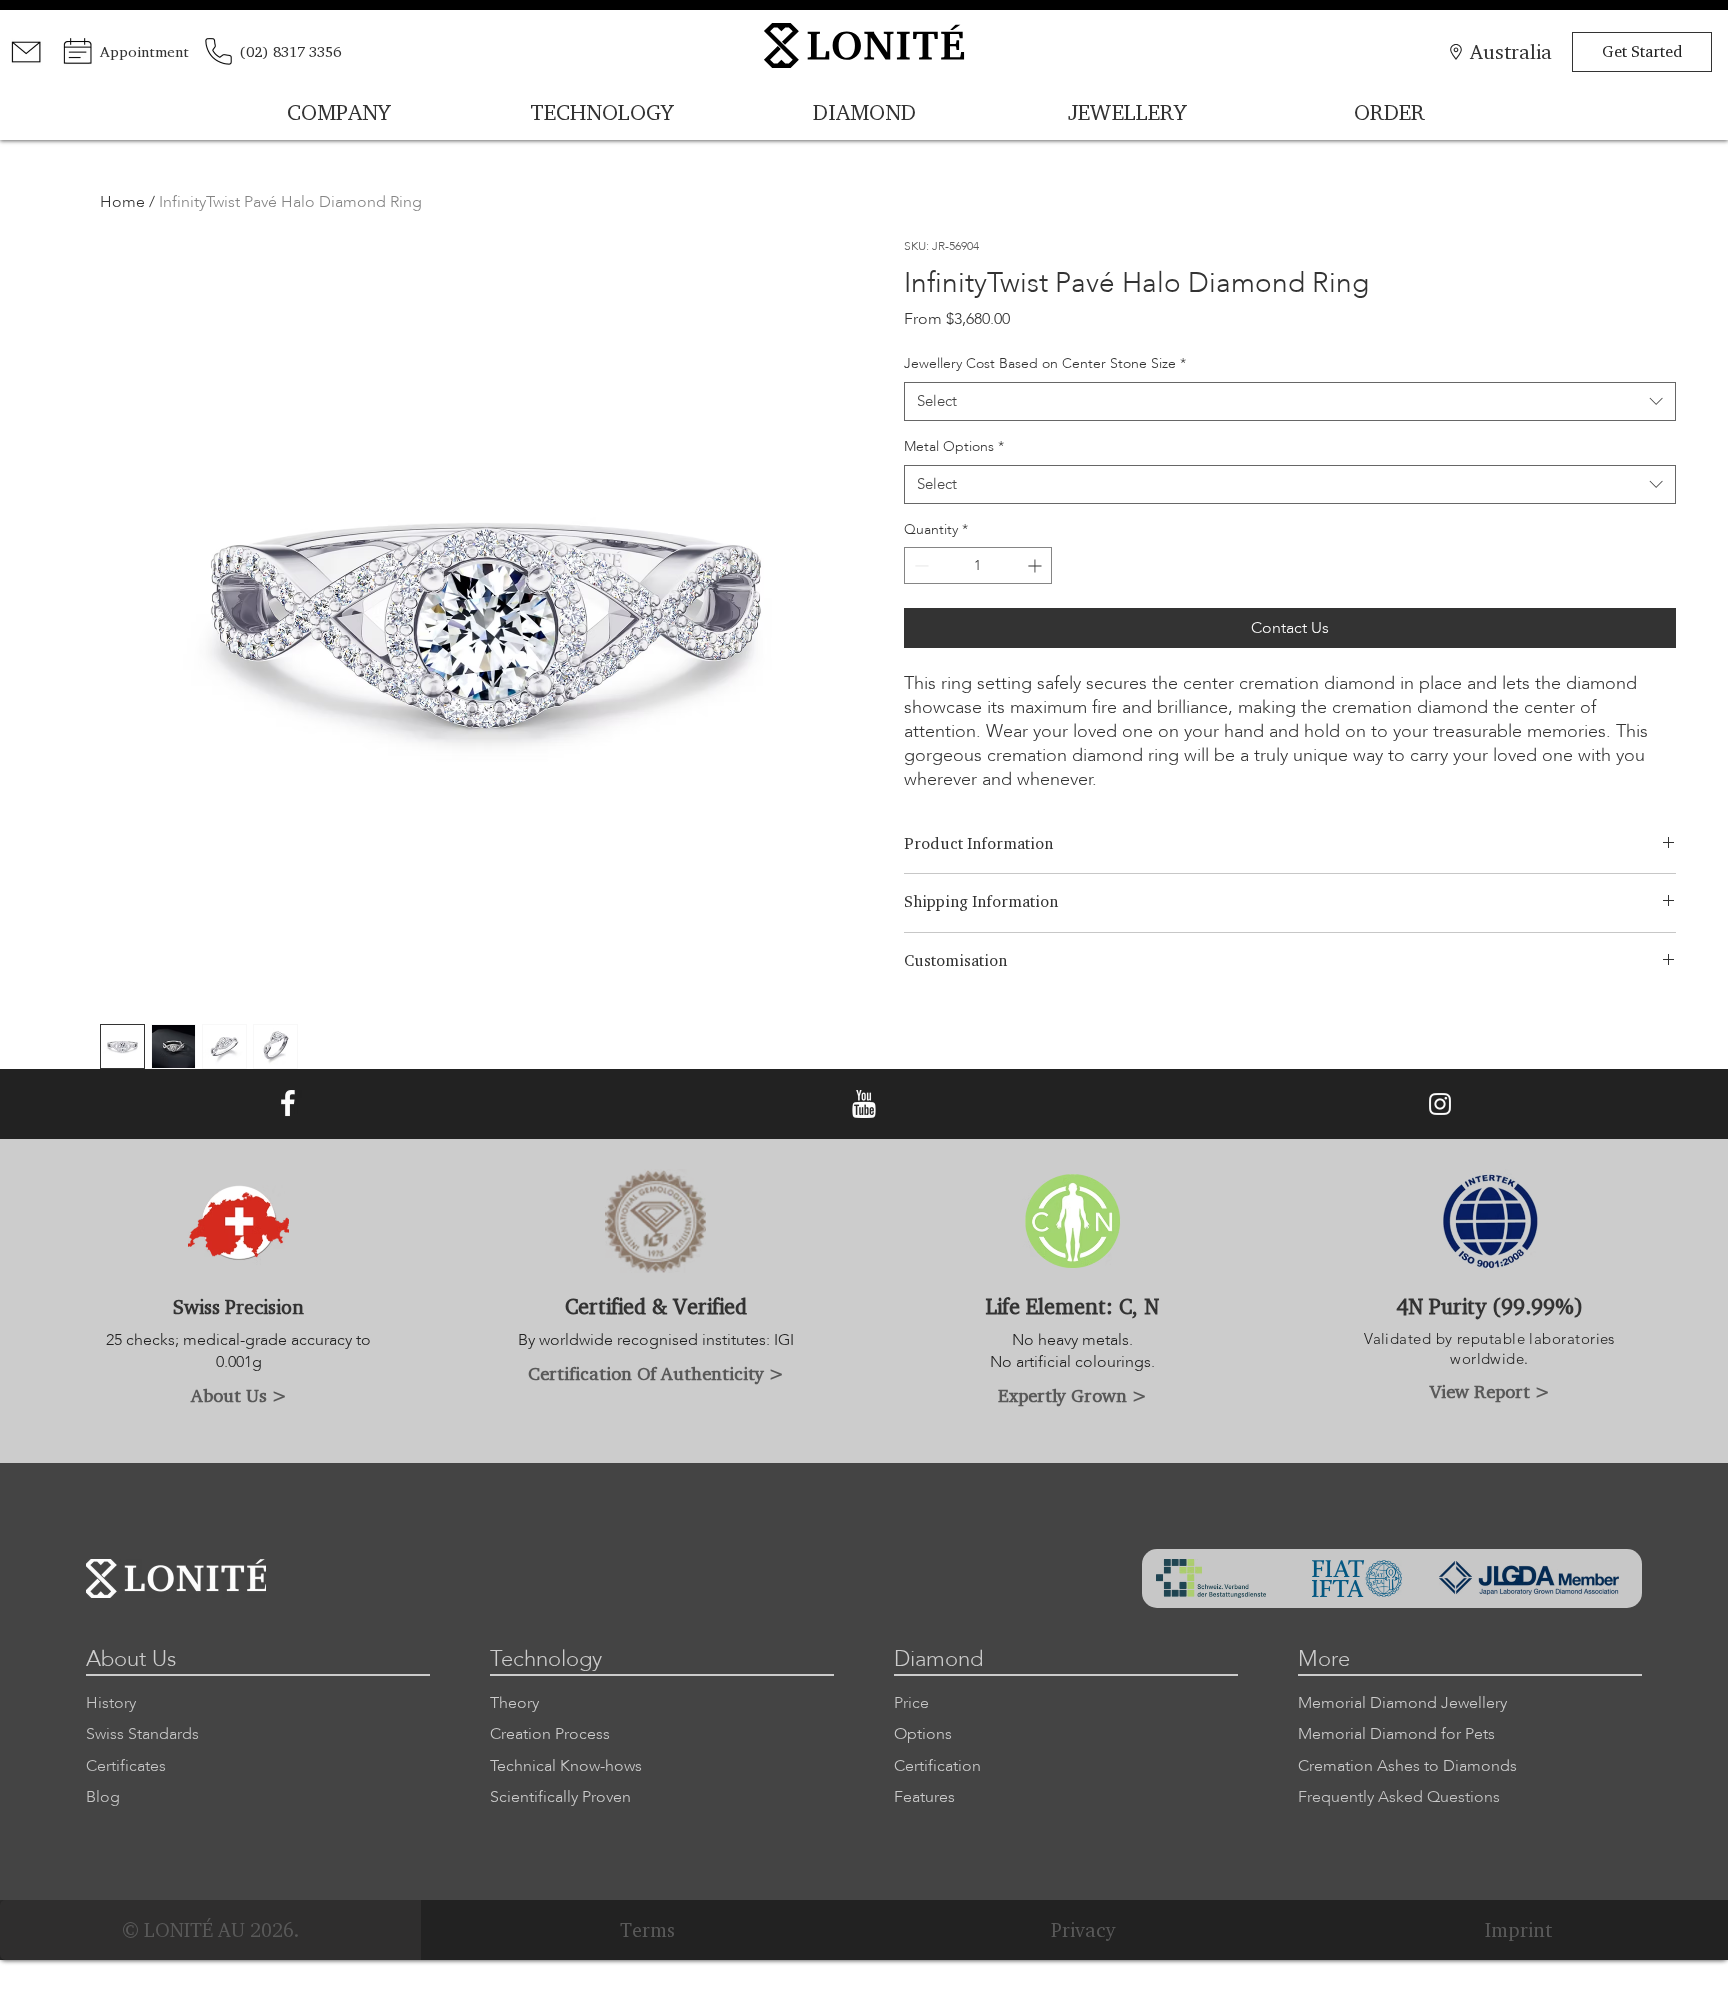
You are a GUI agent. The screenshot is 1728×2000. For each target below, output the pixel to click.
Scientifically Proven (560, 1797)
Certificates (126, 1766)
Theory (514, 1703)
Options (923, 1734)
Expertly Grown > (1072, 1395)
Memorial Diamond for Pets (1396, 1734)
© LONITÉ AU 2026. (210, 1930)
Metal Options (954, 446)
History (111, 1703)
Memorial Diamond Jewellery (1402, 1703)
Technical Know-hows (566, 1766)
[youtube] (864, 1104)
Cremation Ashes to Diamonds (1407, 1766)
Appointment (144, 51)
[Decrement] (919, 565)
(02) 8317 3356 (290, 51)
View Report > (1490, 1391)
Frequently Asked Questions (1399, 1797)
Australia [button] (1511, 51)
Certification (937, 1766)
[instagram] (1440, 1104)
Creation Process (550, 1734)
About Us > (239, 1395)
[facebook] (288, 1104)
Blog (103, 1797)
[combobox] (1290, 401)
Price (911, 1703)
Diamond (938, 1659)
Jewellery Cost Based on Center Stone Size (1045, 363)
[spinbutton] (978, 565)
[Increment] (1036, 565)
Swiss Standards (142, 1734)
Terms (647, 1930)
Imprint (1518, 1930)
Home (122, 202)
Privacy (1083, 1930)
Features (924, 1797)
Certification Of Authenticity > (656, 1373)
